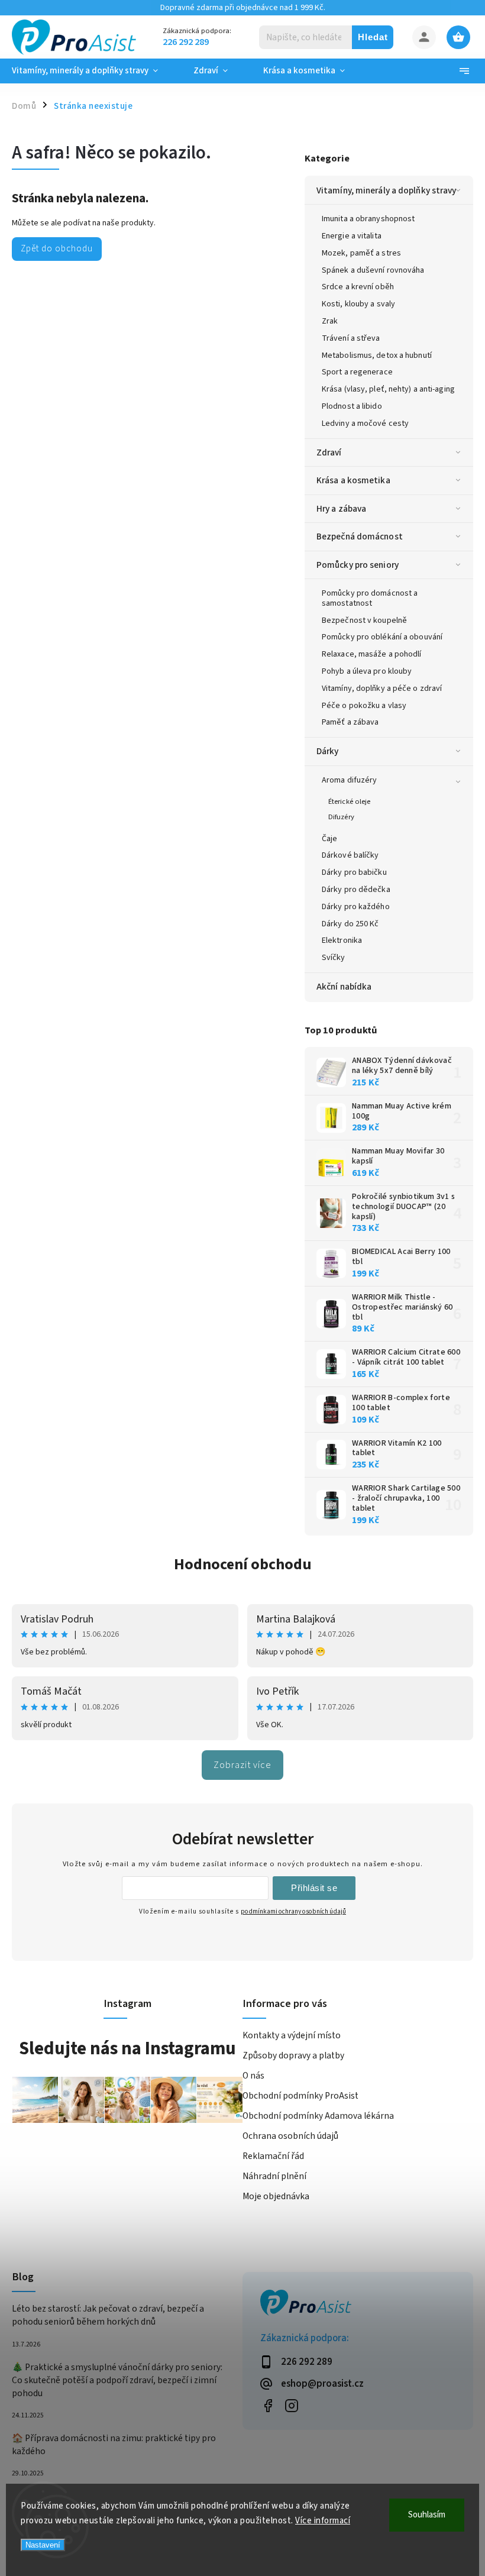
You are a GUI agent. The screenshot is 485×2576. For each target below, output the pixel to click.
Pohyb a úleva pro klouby (367, 671)
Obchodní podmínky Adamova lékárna (318, 2116)
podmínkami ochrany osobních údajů (293, 1911)
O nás (253, 2076)
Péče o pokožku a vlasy (364, 706)
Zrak (330, 321)
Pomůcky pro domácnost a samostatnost (370, 598)
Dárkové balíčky (350, 855)
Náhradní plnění (274, 2176)
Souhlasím (427, 2515)
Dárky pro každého (356, 907)
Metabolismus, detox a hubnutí (377, 355)
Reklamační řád (273, 2156)
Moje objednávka (276, 2196)
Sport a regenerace (357, 372)
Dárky (328, 751)
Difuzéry (341, 817)
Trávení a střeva (351, 338)
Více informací (323, 2521)
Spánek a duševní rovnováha (373, 270)
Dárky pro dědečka (356, 890)
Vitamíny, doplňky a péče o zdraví (382, 689)
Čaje (329, 839)
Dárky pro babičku (354, 872)
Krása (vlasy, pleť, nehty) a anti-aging (388, 389)
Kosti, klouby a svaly (358, 304)
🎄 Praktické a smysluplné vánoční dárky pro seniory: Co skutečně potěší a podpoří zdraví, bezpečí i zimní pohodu (117, 2380)
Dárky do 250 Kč (350, 924)
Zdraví (329, 453)
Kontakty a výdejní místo (292, 2035)
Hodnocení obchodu (243, 1564)
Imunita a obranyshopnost (368, 219)
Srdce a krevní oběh (358, 287)
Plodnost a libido (352, 406)
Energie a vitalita (352, 236)
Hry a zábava (341, 509)
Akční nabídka (344, 987)
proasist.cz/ (291, 2405)
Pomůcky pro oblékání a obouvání (382, 637)
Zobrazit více (242, 1765)
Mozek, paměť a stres (361, 253)
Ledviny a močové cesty (365, 424)
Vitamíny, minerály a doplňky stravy (387, 190)
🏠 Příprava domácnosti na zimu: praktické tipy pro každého (114, 2445)
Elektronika (342, 940)
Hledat (373, 37)
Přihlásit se (314, 1888)
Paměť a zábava (350, 722)
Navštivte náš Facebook (268, 2405)
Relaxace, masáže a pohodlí (372, 654)
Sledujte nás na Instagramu (127, 2048)
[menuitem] (94, 71)
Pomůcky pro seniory (358, 565)
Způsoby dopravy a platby (293, 2055)
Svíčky (334, 958)
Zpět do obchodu (57, 248)
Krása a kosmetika (353, 480)
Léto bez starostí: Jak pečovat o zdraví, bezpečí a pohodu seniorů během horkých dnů (108, 2315)
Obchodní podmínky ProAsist (300, 2096)
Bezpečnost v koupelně (364, 620)
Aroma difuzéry (349, 780)
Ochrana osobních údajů (290, 2136)
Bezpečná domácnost (360, 536)
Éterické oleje (349, 801)
